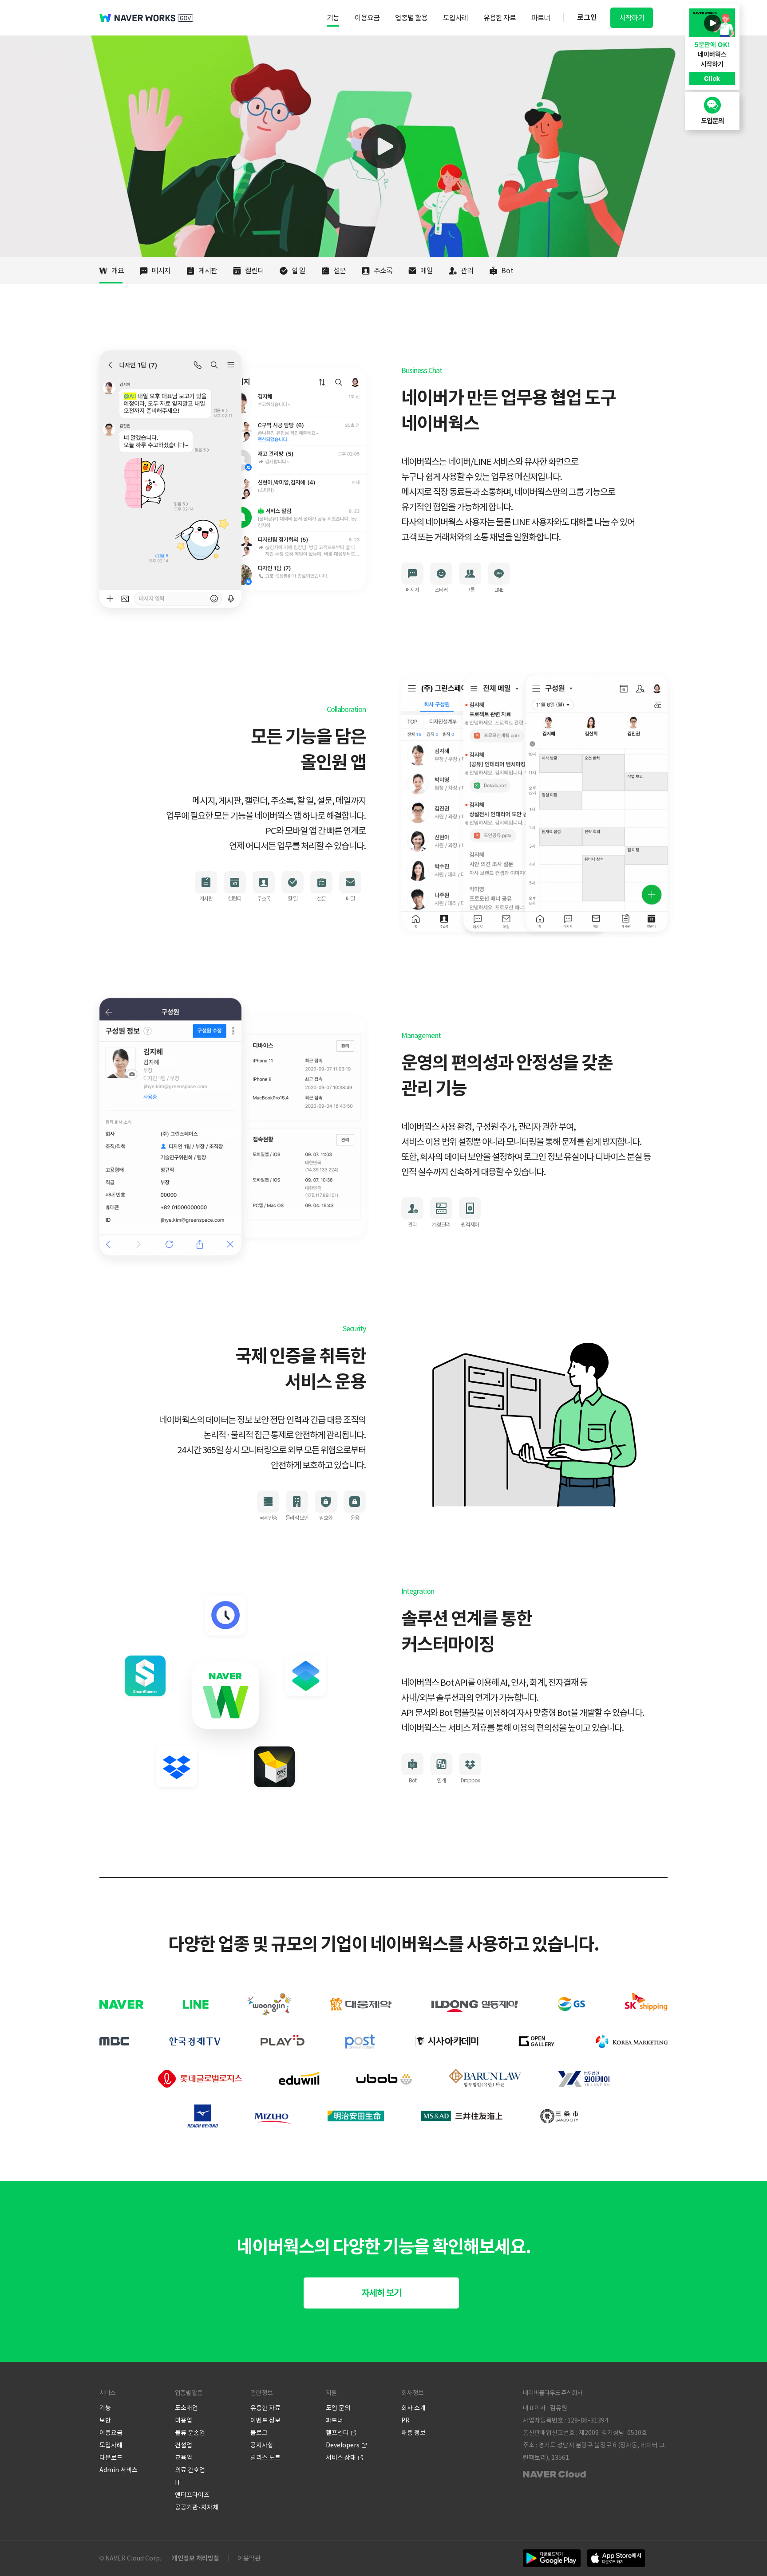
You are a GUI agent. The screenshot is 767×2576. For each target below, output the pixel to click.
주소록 (383, 271)
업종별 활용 (411, 18)
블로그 (259, 2433)
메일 (427, 271)
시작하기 (632, 18)
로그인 (587, 18)
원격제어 (470, 1225)
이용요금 (367, 18)
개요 (118, 271)
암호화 (326, 1518)
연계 (441, 1780)
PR (405, 2420)
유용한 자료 (500, 18)
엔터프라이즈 (192, 2495)
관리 (467, 271)
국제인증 (268, 1518)
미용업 (184, 2420)
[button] (381, 2293)
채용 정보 (413, 2433)
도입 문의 (338, 2408)
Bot (507, 271)
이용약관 (249, 2558)
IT (178, 2482)
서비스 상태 (341, 2458)
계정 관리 (441, 1225)
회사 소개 (413, 2408)
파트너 (541, 18)
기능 (333, 18)
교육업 (184, 2458)
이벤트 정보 (265, 2420)
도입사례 (455, 18)
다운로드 (111, 2458)
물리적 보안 (297, 1518)
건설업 (184, 2445)
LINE (499, 590)
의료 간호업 (190, 2470)
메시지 (161, 271)
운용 (355, 1518)
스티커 (441, 590)
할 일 (298, 271)
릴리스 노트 (265, 2458)
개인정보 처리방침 (196, 2558)
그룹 (470, 590)
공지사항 (262, 2445)
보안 (105, 2420)
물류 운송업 (190, 2433)
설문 (340, 271)
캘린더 (254, 271)
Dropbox (470, 1780)
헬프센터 (337, 2433)
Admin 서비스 (119, 2470)
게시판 (208, 271)
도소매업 (186, 2408)
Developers (343, 2445)
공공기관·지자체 (197, 2507)
